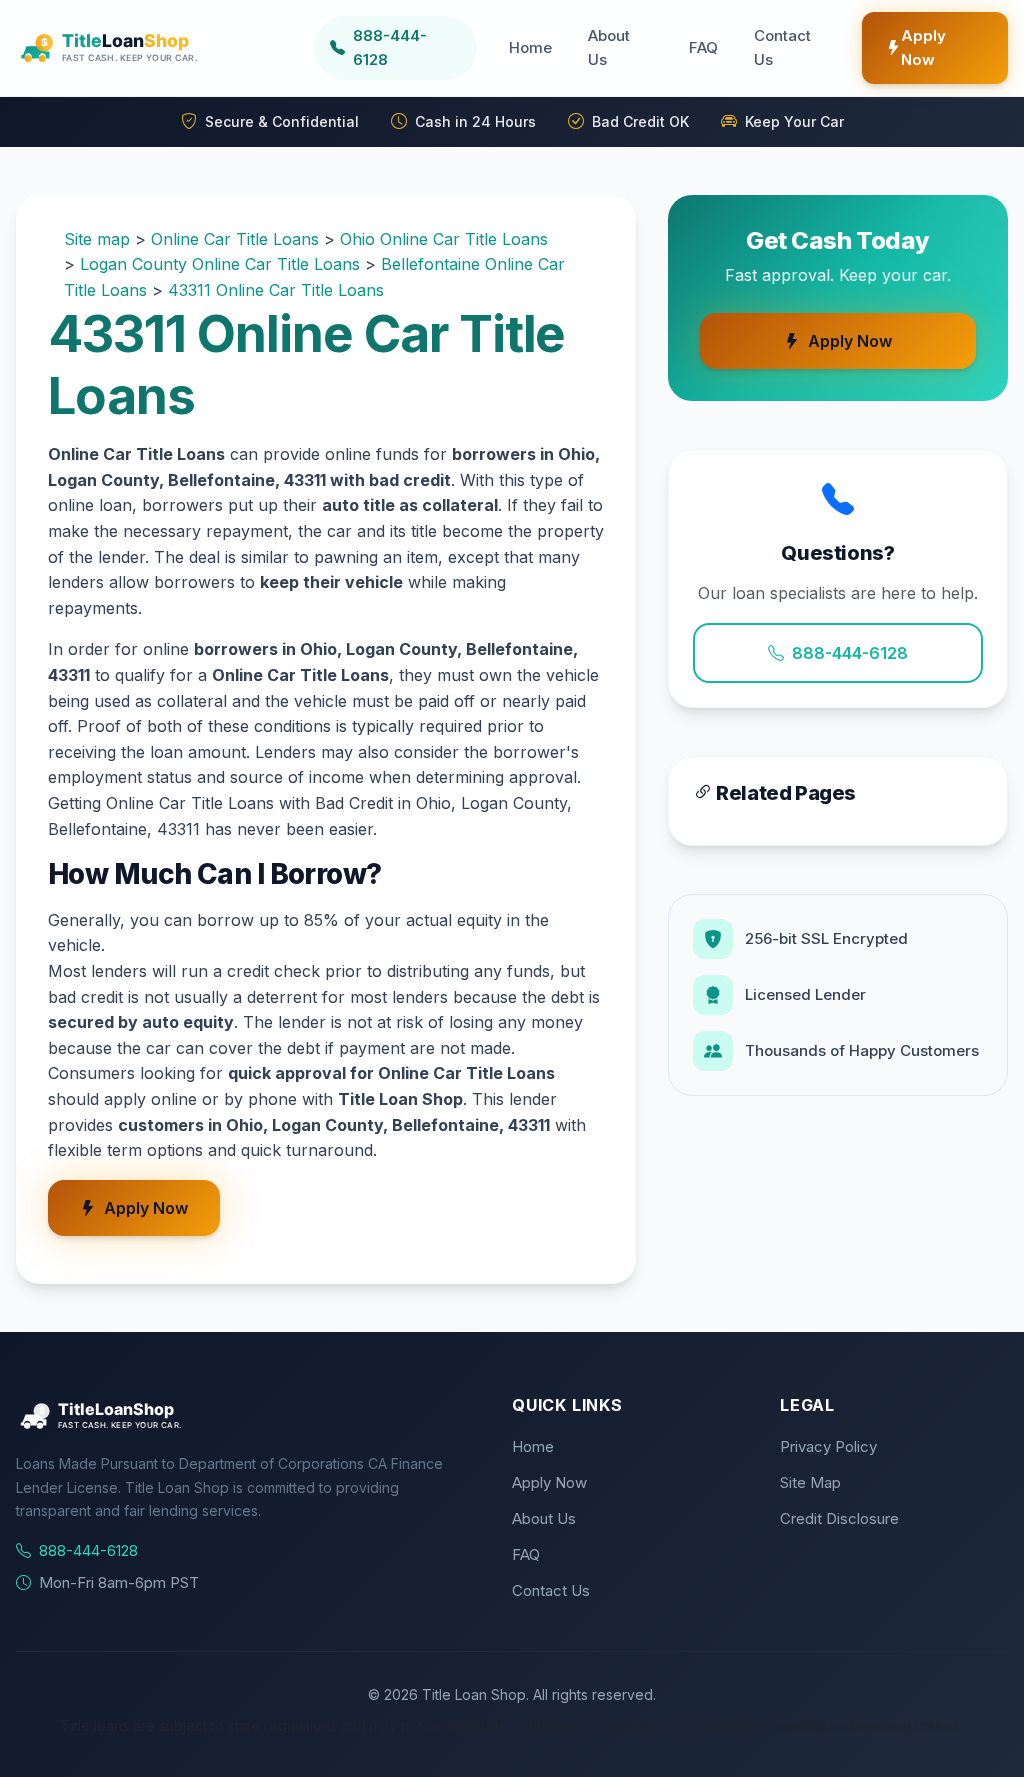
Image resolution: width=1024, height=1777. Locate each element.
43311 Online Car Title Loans (276, 290)
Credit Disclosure (839, 1518)
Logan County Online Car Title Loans (220, 264)
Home (530, 47)
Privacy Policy (828, 1446)
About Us (609, 47)
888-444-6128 (850, 653)
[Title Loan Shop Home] (157, 48)
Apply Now (923, 47)
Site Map (810, 1482)
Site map (97, 239)
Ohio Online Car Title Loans (444, 239)
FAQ (703, 47)
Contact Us (782, 47)
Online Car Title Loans (235, 239)
